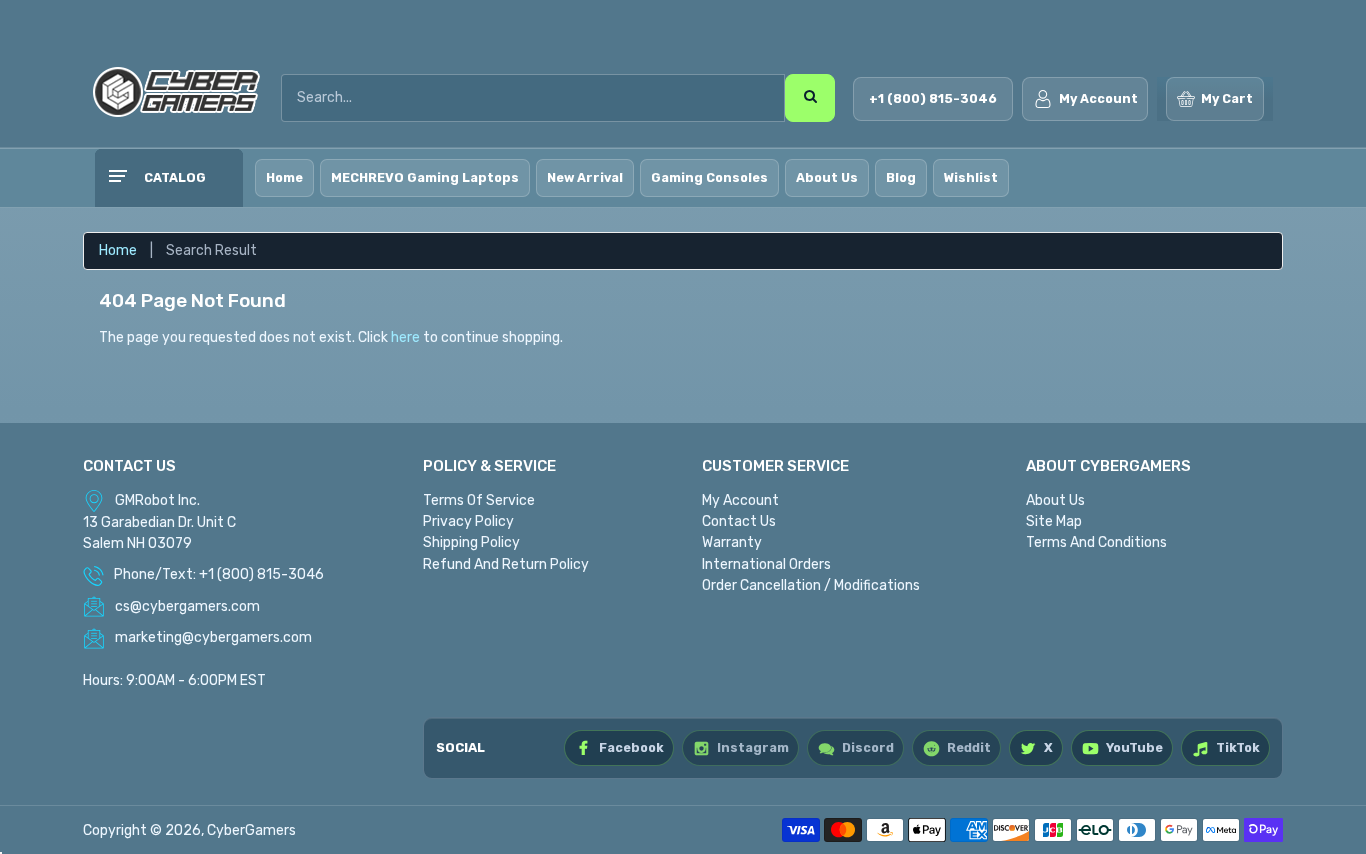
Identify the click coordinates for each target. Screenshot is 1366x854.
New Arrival (585, 177)
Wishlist (971, 177)
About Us (827, 177)
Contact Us (739, 521)
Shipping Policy (471, 542)
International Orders (766, 564)
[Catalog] (117, 178)
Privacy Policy (468, 521)
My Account (740, 500)
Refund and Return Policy (506, 564)
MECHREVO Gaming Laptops (425, 177)
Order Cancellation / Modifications (811, 585)
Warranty (732, 542)
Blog (901, 177)
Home (284, 177)
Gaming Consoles (709, 177)
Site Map (1054, 521)
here (405, 337)
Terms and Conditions (1096, 542)
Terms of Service (479, 500)
